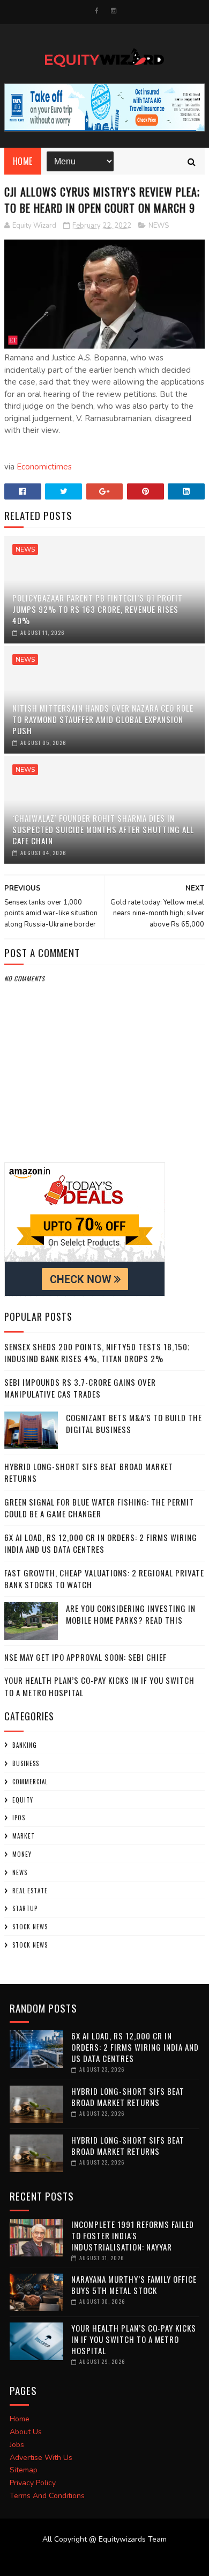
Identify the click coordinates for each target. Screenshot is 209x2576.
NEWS (159, 226)
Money (22, 1854)
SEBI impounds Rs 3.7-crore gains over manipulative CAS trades (80, 1388)
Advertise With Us (41, 2458)
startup (25, 1908)
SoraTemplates (98, 2560)
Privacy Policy (33, 2483)
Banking (25, 1745)
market (24, 1836)
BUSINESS (26, 1763)
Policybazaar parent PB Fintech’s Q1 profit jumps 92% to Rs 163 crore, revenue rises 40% (98, 609)
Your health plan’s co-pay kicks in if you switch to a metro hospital (134, 2339)
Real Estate (30, 1891)
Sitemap (24, 2470)
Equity (23, 1800)
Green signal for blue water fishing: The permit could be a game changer (99, 1508)
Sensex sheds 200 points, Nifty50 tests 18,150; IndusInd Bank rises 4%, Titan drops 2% (97, 1353)
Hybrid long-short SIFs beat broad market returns (89, 1472)
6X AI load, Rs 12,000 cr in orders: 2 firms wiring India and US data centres (101, 1543)
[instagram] (114, 11)
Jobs (17, 2445)
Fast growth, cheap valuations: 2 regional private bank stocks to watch (104, 1579)
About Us (26, 2432)
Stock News (30, 1927)
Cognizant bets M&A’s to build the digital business (134, 1424)
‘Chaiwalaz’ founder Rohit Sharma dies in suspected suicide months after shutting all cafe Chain (103, 829)
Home (23, 161)
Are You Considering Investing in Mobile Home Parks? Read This (131, 1614)
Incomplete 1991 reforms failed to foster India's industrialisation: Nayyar (133, 2235)
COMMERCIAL (30, 1782)
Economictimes (44, 467)
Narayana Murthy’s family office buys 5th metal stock (134, 2285)
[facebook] (97, 11)
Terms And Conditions (47, 2496)
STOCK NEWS (30, 1945)
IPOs (19, 1818)
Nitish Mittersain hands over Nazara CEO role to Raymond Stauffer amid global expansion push (103, 719)
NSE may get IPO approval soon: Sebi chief (85, 1657)
